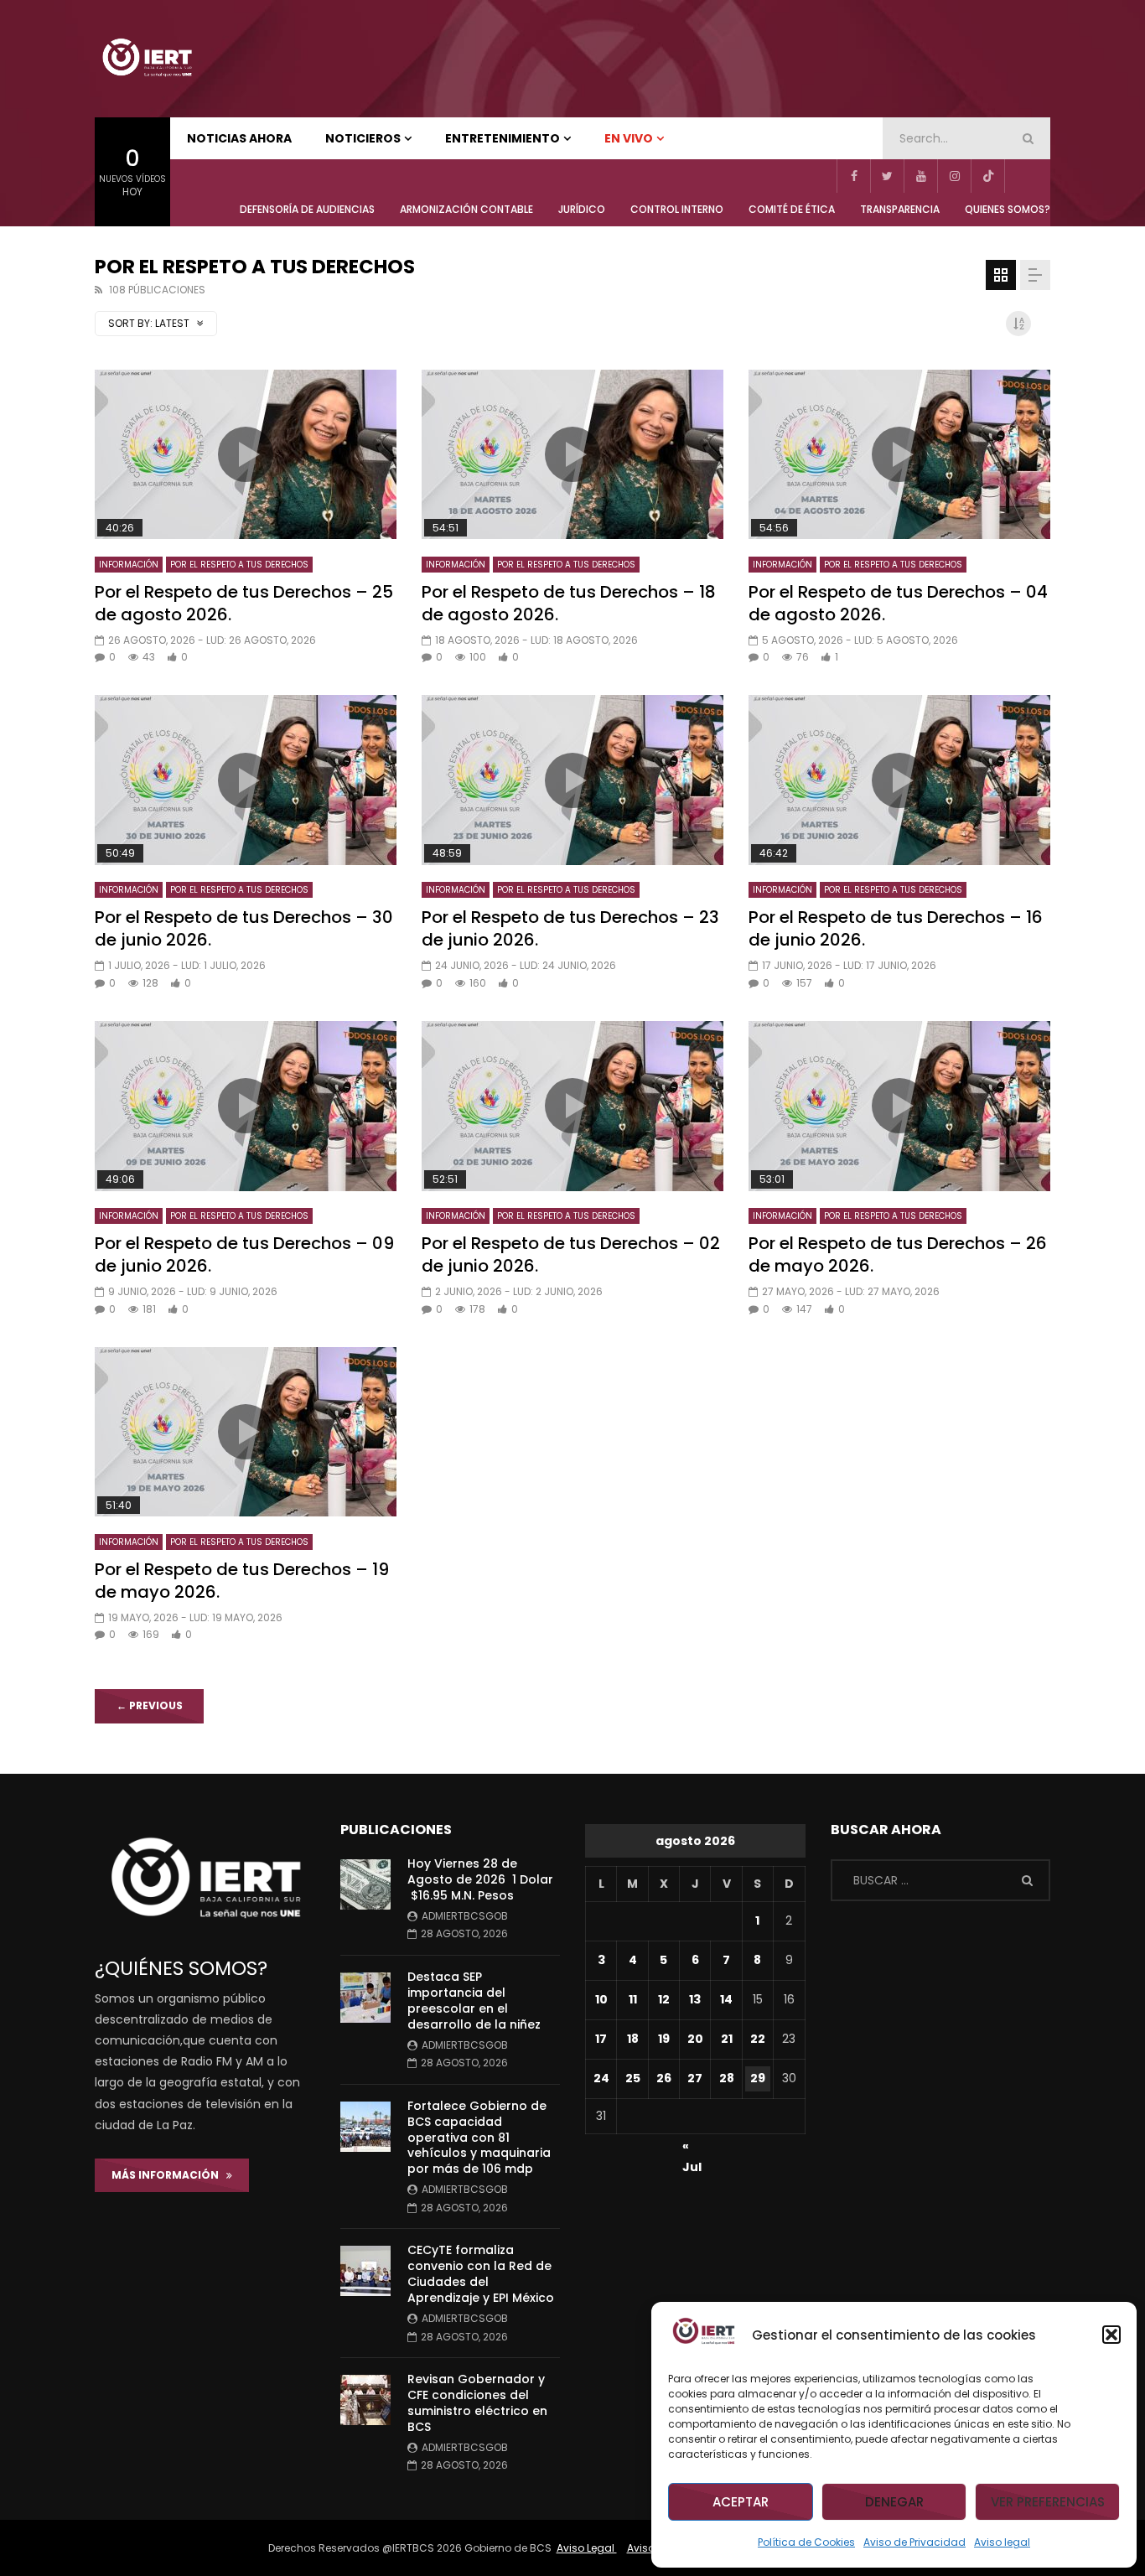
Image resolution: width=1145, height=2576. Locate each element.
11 (633, 1999)
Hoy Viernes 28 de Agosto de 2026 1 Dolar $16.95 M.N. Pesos (480, 1879)
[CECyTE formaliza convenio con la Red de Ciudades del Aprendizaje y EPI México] (365, 2271)
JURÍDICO (582, 209)
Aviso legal (1002, 2542)
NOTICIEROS (363, 138)
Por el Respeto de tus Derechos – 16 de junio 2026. (896, 928)
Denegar (894, 2502)
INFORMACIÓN (129, 565)
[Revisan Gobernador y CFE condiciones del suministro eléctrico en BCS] (365, 2400)
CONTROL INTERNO (677, 209)
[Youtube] (920, 176)
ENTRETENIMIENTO (503, 138)
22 (758, 2039)
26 (664, 2078)
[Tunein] (1021, 176)
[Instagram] (954, 176)
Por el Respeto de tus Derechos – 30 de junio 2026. (244, 928)
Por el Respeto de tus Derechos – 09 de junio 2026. (244, 1254)
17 (601, 2039)
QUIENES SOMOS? (1008, 209)
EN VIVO (629, 138)
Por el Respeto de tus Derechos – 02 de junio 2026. (571, 1254)
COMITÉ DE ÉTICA (792, 209)
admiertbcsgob (465, 1916)
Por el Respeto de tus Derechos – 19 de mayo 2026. (242, 1581)
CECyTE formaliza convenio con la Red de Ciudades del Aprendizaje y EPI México (481, 2274)
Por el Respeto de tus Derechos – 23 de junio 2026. (570, 928)
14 (726, 1999)
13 (695, 1999)
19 (664, 2039)
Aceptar (741, 2502)
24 (601, 2078)
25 (633, 2078)
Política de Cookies (806, 2542)
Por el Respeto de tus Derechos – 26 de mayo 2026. (898, 1254)
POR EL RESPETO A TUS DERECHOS (239, 565)
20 (695, 2039)
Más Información (169, 2175)
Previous (150, 1705)
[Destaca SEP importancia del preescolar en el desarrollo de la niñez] (365, 1998)
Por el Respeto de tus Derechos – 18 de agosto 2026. (569, 603)
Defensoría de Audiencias (307, 209)
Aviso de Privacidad (914, 2542)
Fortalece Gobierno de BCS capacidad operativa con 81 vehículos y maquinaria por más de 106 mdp (479, 2138)
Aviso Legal (587, 2548)
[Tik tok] (987, 176)
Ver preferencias (1048, 2502)
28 (727, 2078)
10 (601, 1999)
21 (727, 2039)
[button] (1111, 2335)
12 (664, 1999)
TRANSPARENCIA (900, 209)
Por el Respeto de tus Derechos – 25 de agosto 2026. (244, 603)
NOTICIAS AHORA (239, 138)
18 (633, 2039)
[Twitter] (887, 176)
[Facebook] (853, 176)
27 (695, 2078)
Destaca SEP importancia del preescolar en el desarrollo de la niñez (474, 2001)
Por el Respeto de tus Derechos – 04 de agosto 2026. (898, 603)
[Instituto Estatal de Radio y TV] (147, 59)
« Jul (692, 2148)
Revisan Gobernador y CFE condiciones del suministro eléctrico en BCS (477, 2403)
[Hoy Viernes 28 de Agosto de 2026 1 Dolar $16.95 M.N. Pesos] (365, 1884)
